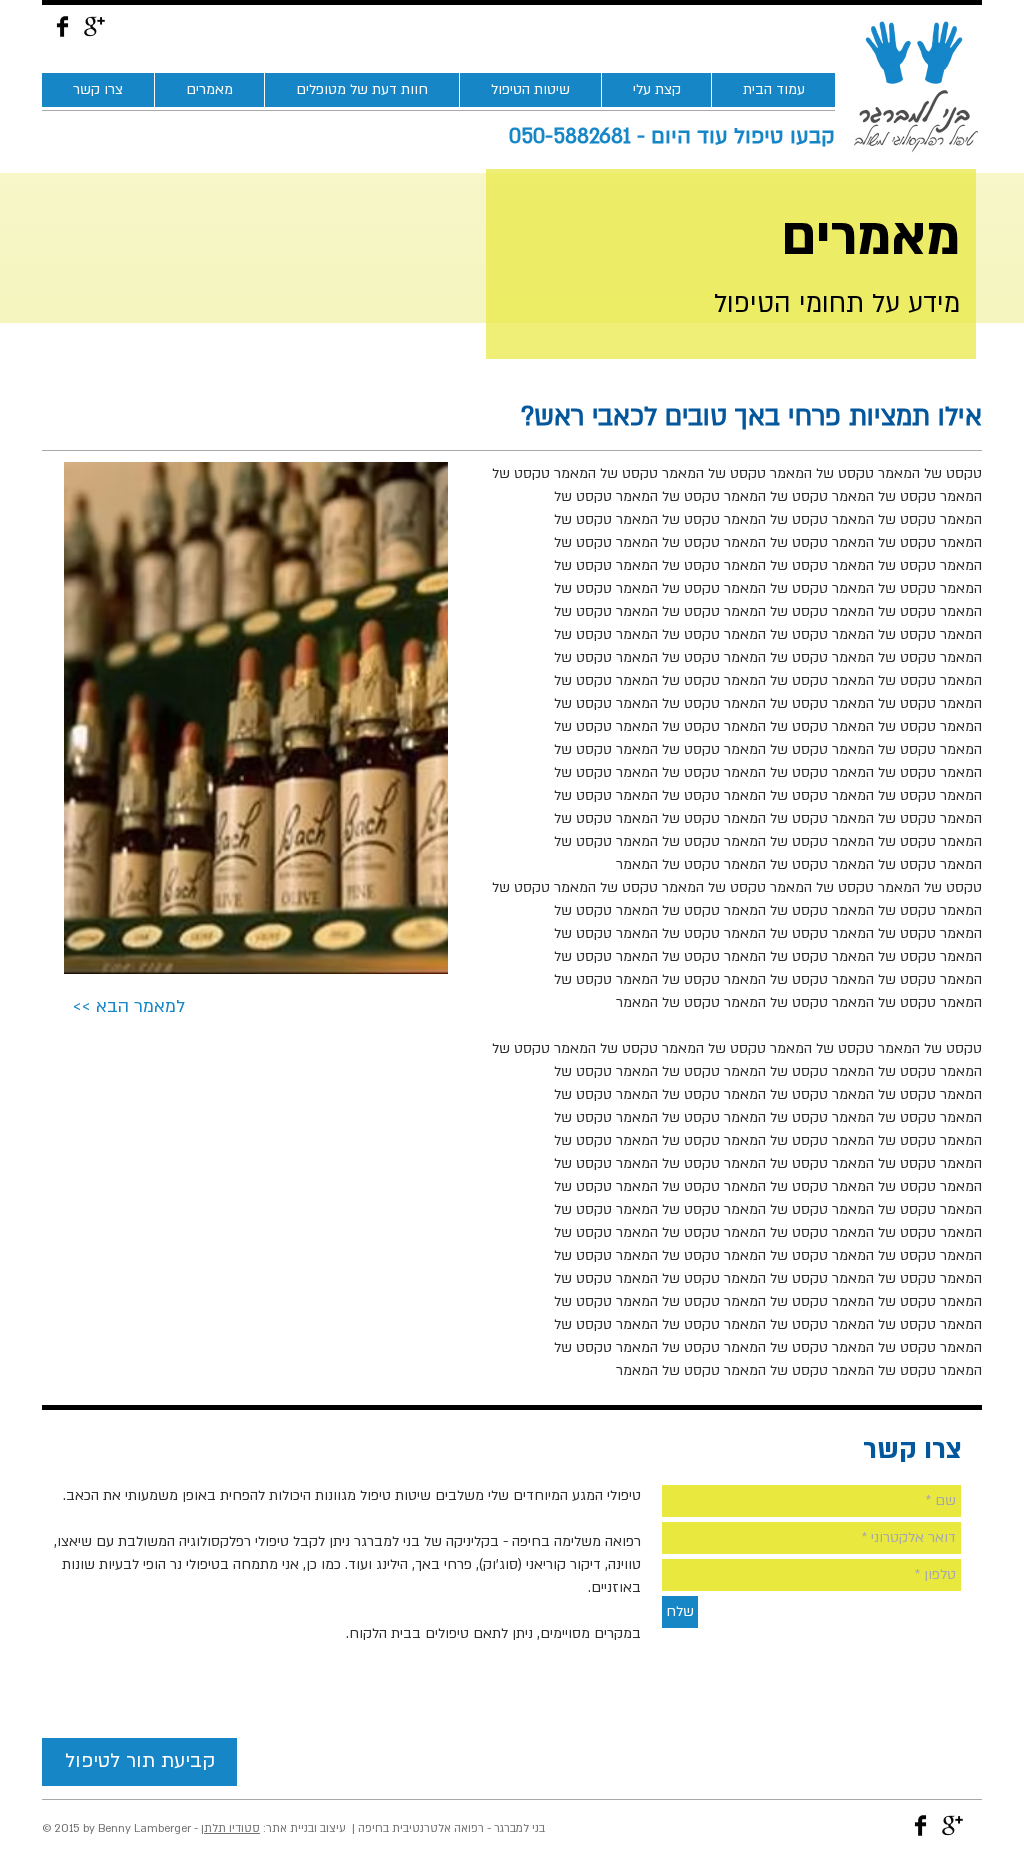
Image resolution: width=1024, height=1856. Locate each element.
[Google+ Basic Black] (94, 26)
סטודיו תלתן (230, 1828)
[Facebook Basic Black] (62, 26)
